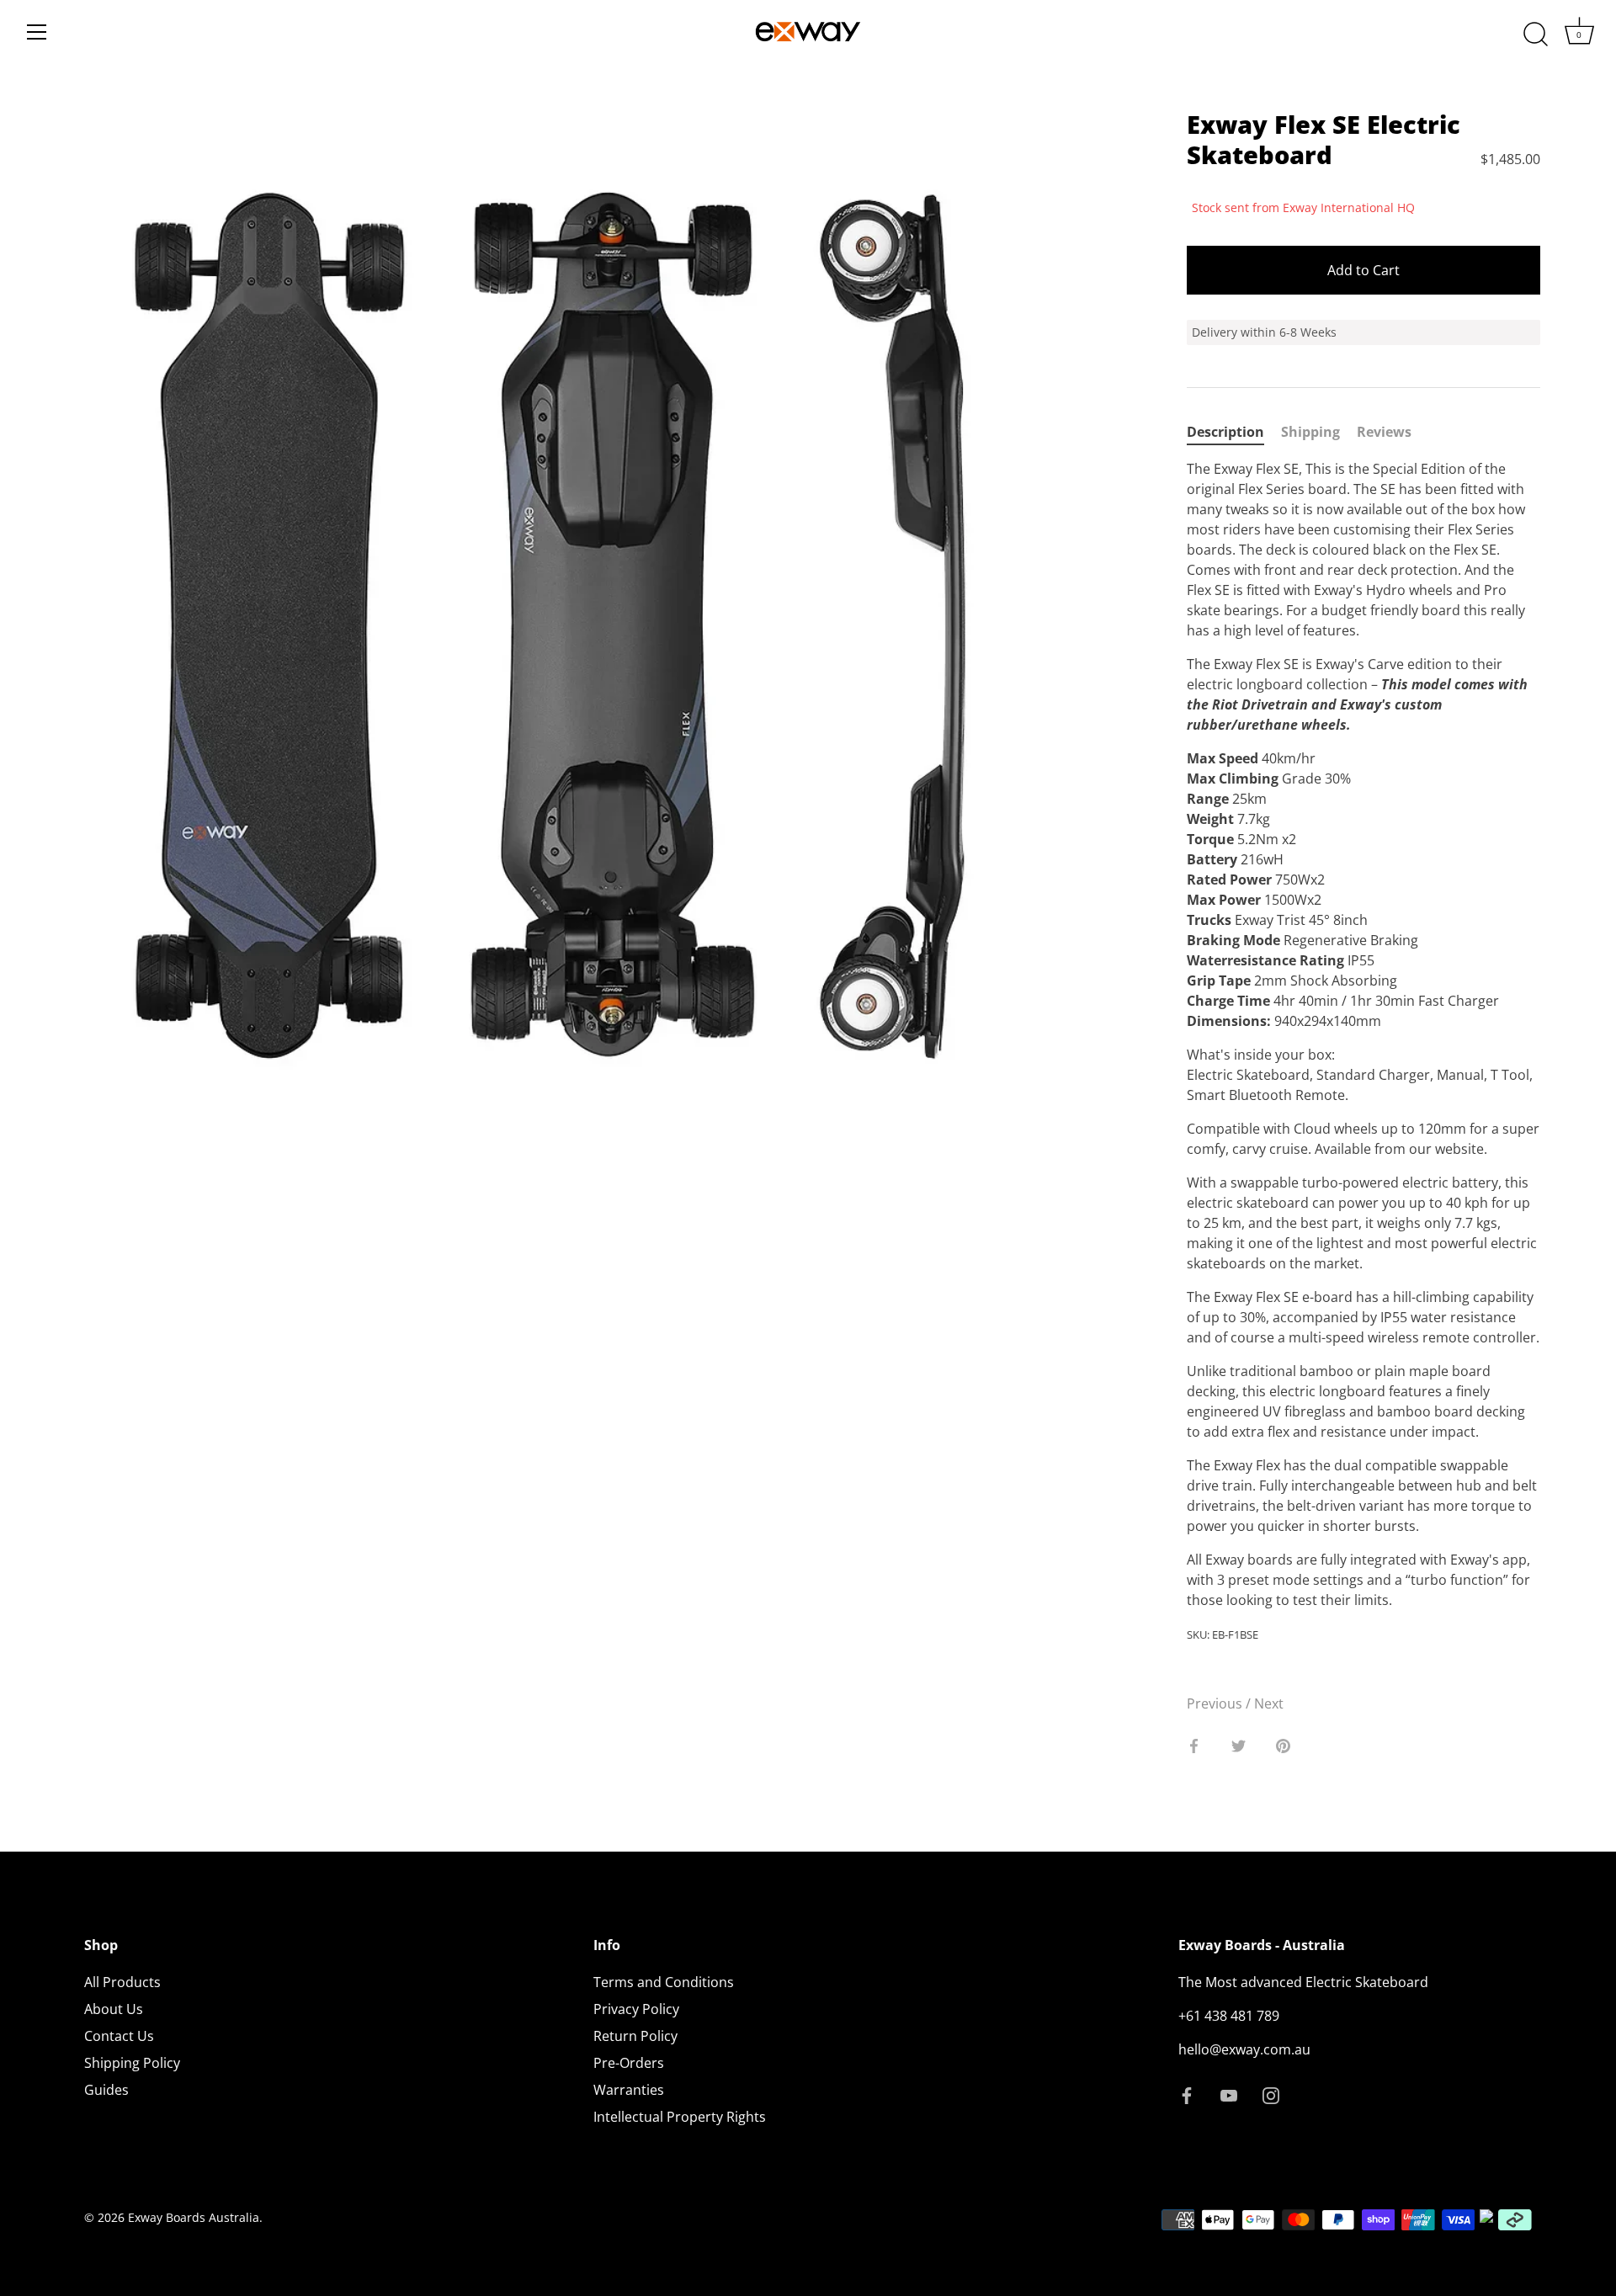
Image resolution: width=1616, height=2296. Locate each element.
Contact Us (119, 2036)
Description (1225, 432)
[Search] (1535, 35)
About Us (114, 2009)
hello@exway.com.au (1244, 2049)
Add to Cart (1363, 270)
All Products (122, 1982)
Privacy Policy (636, 2009)
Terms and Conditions (664, 1982)
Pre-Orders (629, 2063)
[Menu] (37, 32)
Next (1269, 1703)
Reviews (1384, 432)
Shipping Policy (132, 2063)
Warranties (629, 2090)
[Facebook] (1187, 2095)
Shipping (1310, 432)
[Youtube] (1229, 2095)
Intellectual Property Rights (680, 2117)
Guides (106, 2090)
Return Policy (635, 2036)
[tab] (1234, 432)
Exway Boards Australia (194, 2217)
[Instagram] (1271, 2095)
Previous (1216, 1703)
